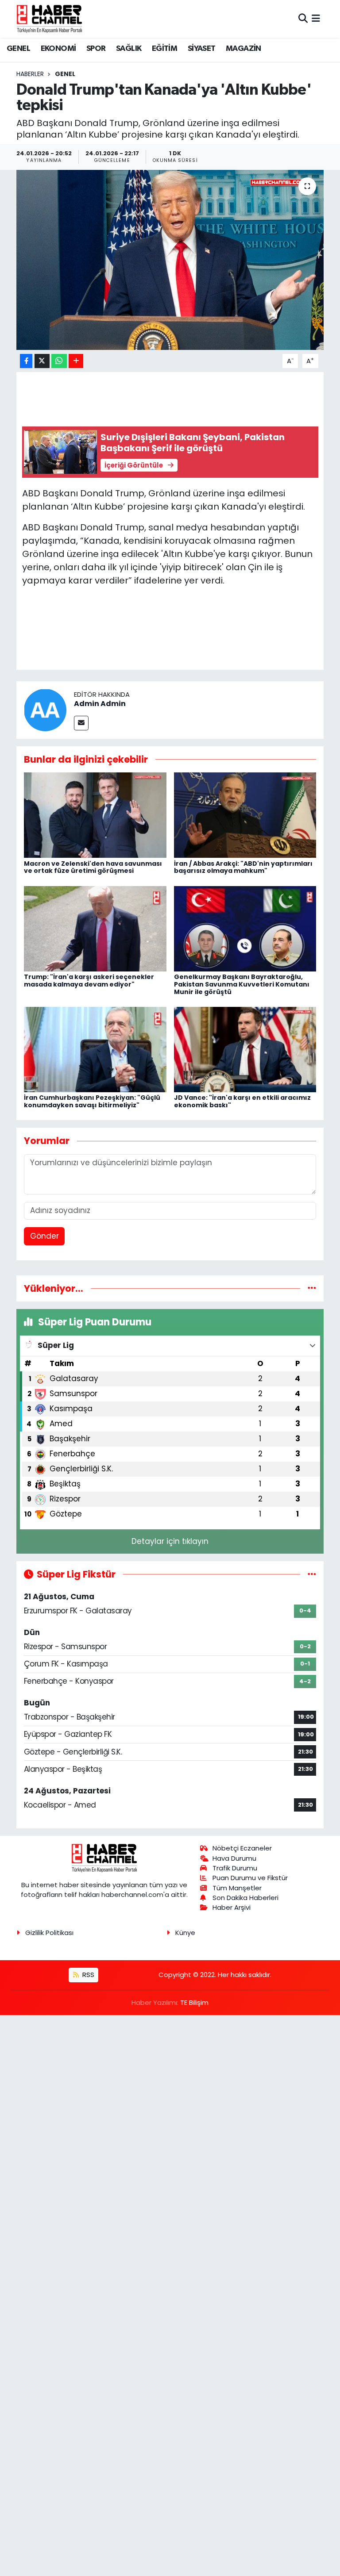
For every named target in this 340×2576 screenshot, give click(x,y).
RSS (87, 1975)
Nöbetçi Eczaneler (242, 1848)
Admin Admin (100, 704)
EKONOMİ (58, 49)
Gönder (44, 1236)
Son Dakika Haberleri (245, 1898)
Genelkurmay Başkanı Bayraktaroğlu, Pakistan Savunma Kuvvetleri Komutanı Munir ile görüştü (242, 984)
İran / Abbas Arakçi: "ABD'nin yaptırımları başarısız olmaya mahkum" (243, 867)
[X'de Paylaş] (42, 361)
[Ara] (303, 19)
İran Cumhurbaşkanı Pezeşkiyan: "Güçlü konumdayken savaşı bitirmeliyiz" (92, 1101)
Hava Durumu (234, 1858)
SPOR (96, 49)
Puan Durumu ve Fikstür (250, 1878)
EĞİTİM (164, 49)
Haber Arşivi (232, 1907)
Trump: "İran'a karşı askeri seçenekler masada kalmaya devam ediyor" (89, 981)
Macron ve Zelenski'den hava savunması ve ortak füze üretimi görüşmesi (93, 867)
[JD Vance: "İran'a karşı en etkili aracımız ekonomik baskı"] (245, 1049)
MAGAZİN (243, 49)
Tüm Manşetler (237, 1888)
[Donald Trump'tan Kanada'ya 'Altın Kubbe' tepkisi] (170, 260)
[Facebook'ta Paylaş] (26, 361)
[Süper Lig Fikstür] (312, 1574)
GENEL (18, 49)
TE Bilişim (194, 2002)
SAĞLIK (129, 49)
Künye (185, 1933)
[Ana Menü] (316, 19)
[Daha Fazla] (76, 361)
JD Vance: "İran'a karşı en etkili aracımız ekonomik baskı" (242, 1101)
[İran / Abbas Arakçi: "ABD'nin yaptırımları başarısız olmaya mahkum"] (245, 815)
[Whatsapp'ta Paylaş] (59, 361)
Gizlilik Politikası (49, 1933)
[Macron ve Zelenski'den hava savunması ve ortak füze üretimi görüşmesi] (95, 815)
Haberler (30, 74)
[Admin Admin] (45, 709)
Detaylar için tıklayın (170, 1541)
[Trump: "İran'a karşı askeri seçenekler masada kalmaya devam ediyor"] (95, 928)
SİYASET (202, 49)
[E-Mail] (81, 723)
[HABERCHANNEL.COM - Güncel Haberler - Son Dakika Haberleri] (50, 19)
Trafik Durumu (235, 1868)
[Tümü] (312, 1288)
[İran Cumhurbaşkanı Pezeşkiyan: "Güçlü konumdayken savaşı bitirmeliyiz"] (95, 1049)
